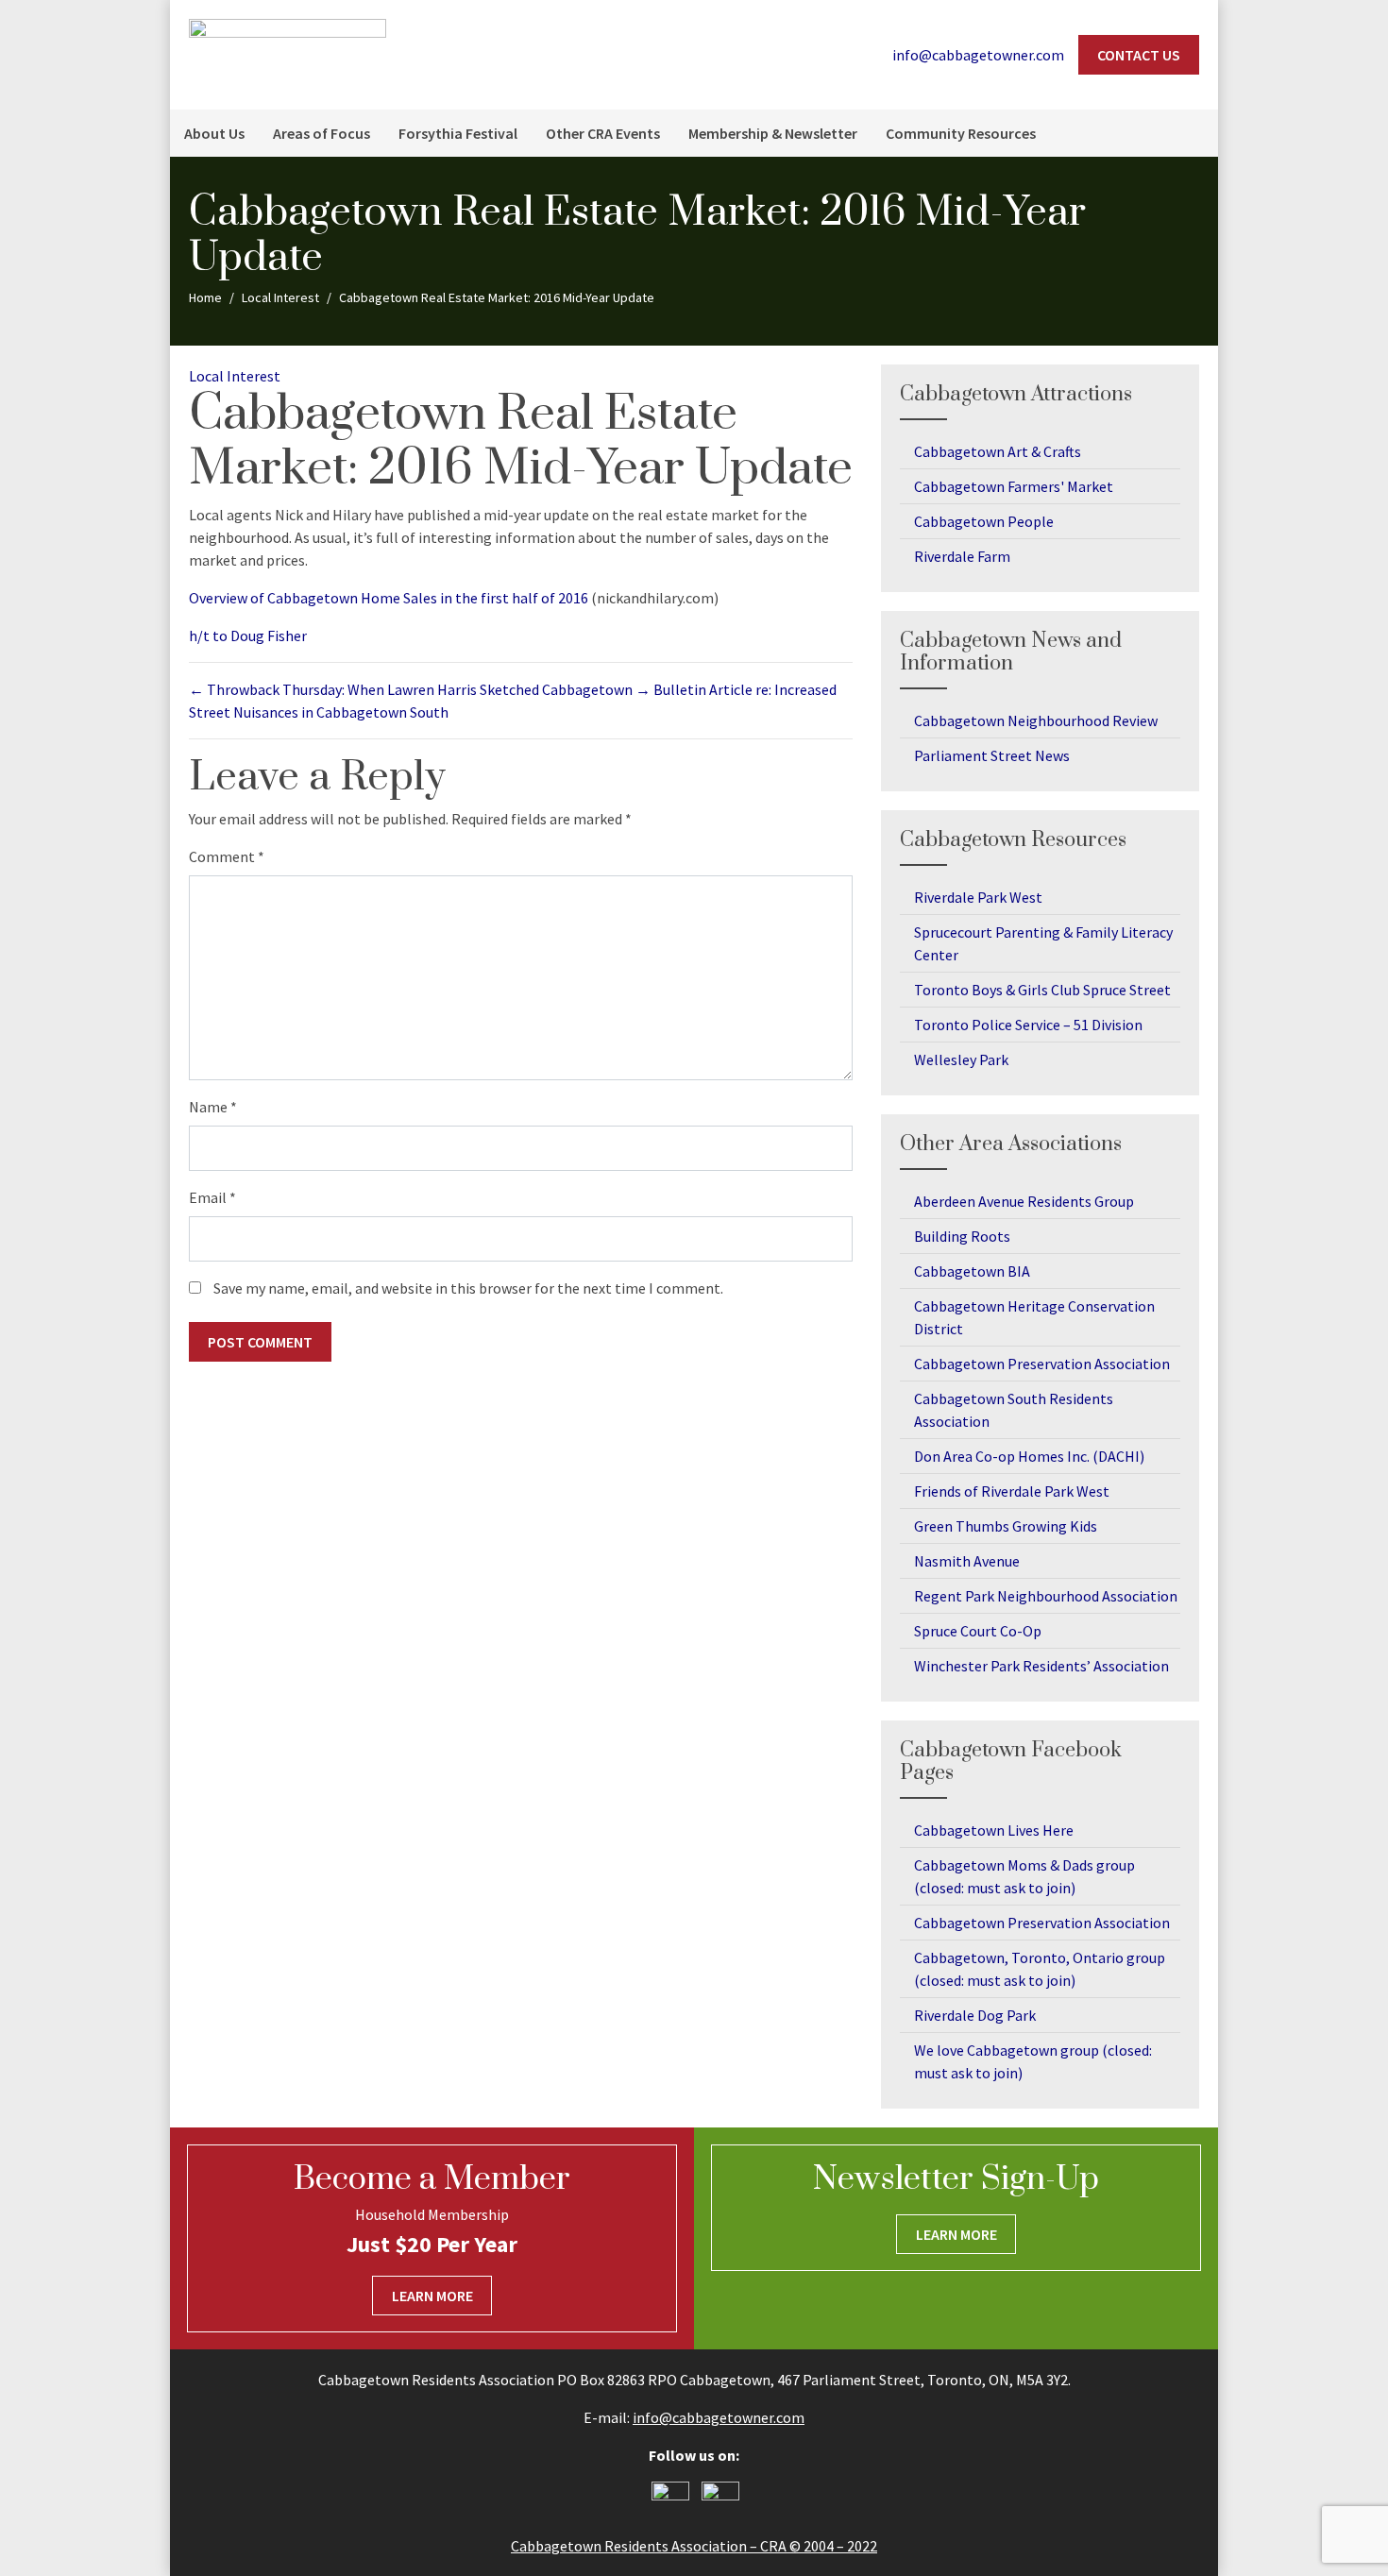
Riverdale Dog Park (975, 2015)
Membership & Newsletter (773, 133)
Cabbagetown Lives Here (994, 1830)
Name (213, 1107)
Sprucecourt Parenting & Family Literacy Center (1043, 943)
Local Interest (235, 376)
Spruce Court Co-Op (978, 1631)
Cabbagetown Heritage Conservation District (1034, 1317)
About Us (214, 133)
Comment (227, 856)
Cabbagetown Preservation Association (1042, 1364)
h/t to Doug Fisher (248, 636)
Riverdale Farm (962, 556)
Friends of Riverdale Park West (1012, 1491)
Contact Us (1139, 55)
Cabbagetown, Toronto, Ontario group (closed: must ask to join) (1040, 1969)
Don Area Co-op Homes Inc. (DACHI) (1029, 1456)
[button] (1194, 133)
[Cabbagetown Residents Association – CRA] (288, 53)
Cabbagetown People (984, 521)
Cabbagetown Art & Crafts (998, 451)
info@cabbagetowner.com (719, 2417)
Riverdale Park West (978, 897)
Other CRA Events (603, 133)
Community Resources (961, 133)
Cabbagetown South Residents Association (1014, 1410)
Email (212, 1197)
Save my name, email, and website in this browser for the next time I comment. (468, 1288)
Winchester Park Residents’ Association (1041, 1666)
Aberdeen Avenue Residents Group (1024, 1201)
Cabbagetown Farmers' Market (1014, 486)
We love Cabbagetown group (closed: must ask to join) (1033, 2061)
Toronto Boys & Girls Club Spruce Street (1042, 990)
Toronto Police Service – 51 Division (1028, 1025)
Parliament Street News (992, 755)
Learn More (432, 2296)
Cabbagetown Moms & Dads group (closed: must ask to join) (1024, 1876)
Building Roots (962, 1236)
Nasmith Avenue (967, 1561)
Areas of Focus (322, 133)
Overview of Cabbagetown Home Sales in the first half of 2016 (389, 598)
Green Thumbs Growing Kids (1006, 1526)
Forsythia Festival (458, 133)
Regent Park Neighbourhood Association (1046, 1596)
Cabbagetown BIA (972, 1271)
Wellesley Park (961, 1059)
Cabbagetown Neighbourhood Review (1036, 720)
